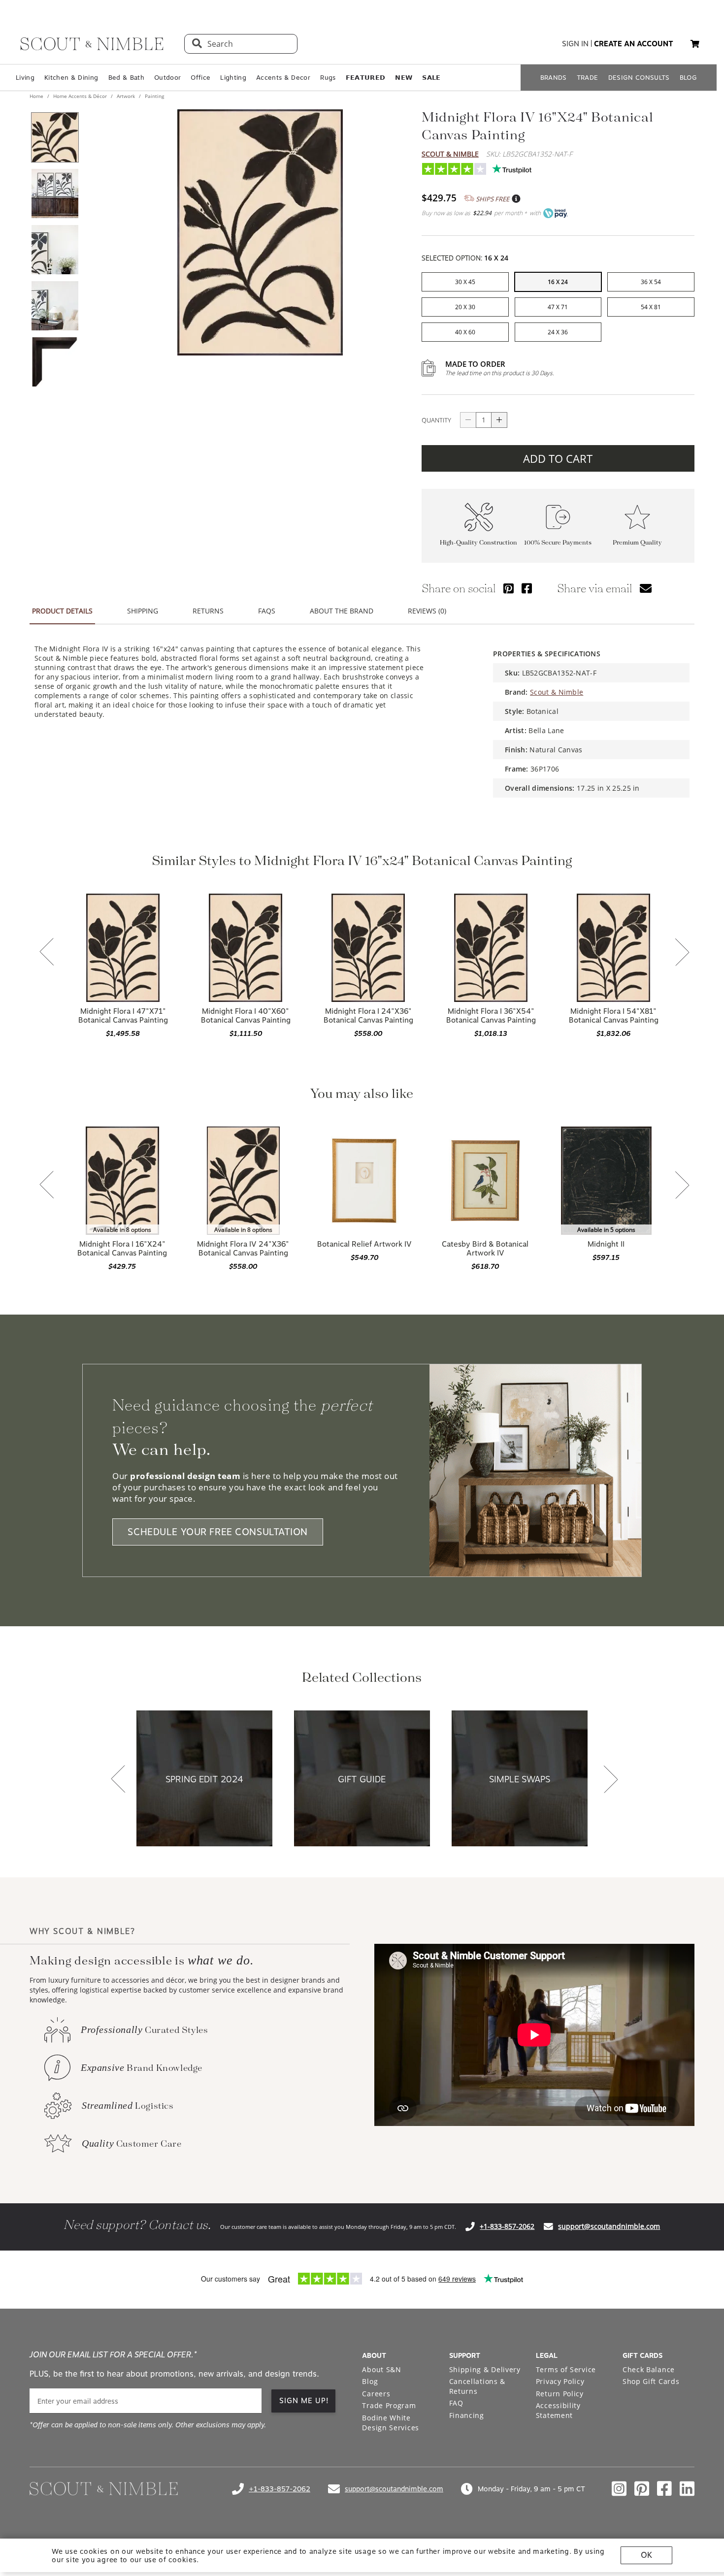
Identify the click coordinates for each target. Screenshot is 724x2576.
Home (37, 96)
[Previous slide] (47, 953)
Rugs (328, 78)
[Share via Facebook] (527, 588)
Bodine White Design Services (391, 2423)
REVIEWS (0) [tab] (427, 611)
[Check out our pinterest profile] (642, 2489)
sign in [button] (575, 44)
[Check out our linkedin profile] (687, 2489)
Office (200, 78)
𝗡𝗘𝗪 (404, 78)
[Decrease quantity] (468, 420)
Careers (376, 2394)
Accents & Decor (283, 78)
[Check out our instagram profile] (619, 2489)
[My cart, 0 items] (695, 44)
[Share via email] (646, 588)
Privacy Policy (560, 2381)
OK (646, 2555)
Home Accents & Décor (80, 96)
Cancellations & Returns (477, 2386)
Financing (467, 2415)
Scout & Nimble (450, 154)
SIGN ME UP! (304, 2401)
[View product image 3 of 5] (55, 250)
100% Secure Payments (558, 543)
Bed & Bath (126, 78)
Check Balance (649, 2369)
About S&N (381, 2369)
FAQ (456, 2403)
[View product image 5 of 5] (55, 362)
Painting (154, 96)
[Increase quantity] (499, 420)
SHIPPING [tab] (143, 611)
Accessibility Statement (558, 2410)
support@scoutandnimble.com (609, 2226)
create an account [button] (634, 44)
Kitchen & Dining (71, 78)
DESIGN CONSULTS (639, 78)
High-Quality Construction (478, 543)
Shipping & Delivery (485, 2369)
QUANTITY (436, 420)
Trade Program (389, 2405)
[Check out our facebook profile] (664, 2489)
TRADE (588, 78)
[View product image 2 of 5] (55, 193)
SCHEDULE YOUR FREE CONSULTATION (218, 1532)
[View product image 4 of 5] (55, 306)
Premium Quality (637, 543)
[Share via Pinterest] (509, 588)
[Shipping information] (516, 199)
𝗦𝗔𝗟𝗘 (431, 78)
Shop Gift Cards (651, 2381)
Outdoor (167, 78)
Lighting (233, 78)
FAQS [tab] (267, 611)
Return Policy (560, 2394)
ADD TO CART (558, 458)
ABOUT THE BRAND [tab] (342, 611)
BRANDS (554, 78)
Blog (370, 2381)
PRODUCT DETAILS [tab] (62, 611)
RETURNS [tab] (208, 611)
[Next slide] (682, 953)
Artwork (126, 96)
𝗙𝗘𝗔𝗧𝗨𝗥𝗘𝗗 (366, 78)
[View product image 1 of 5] (55, 137)
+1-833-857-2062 (507, 2226)
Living (25, 78)
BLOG (688, 78)
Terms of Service (566, 2369)
